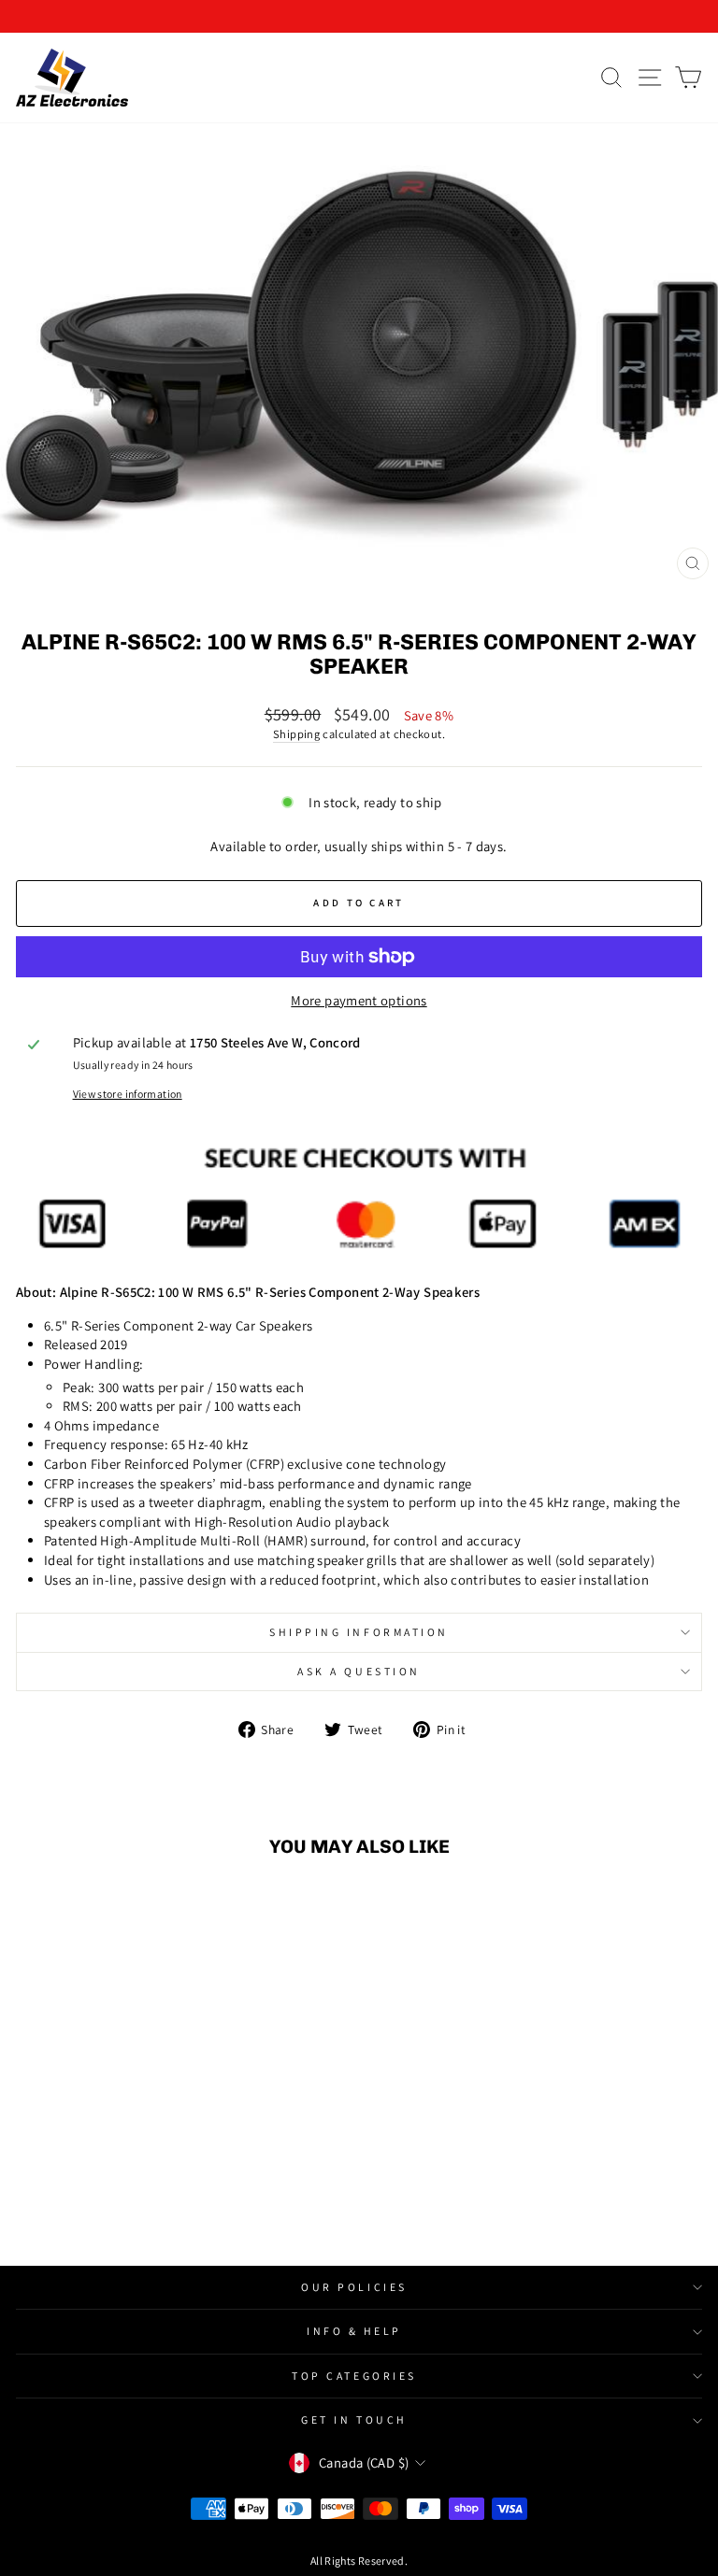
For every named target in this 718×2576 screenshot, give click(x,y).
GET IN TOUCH (354, 2419)
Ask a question (359, 1671)
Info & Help (354, 2331)
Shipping (296, 734)
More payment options (359, 1000)
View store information (128, 1094)
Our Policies (354, 2287)
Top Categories (354, 2376)
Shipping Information (359, 1632)
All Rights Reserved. (359, 2561)
